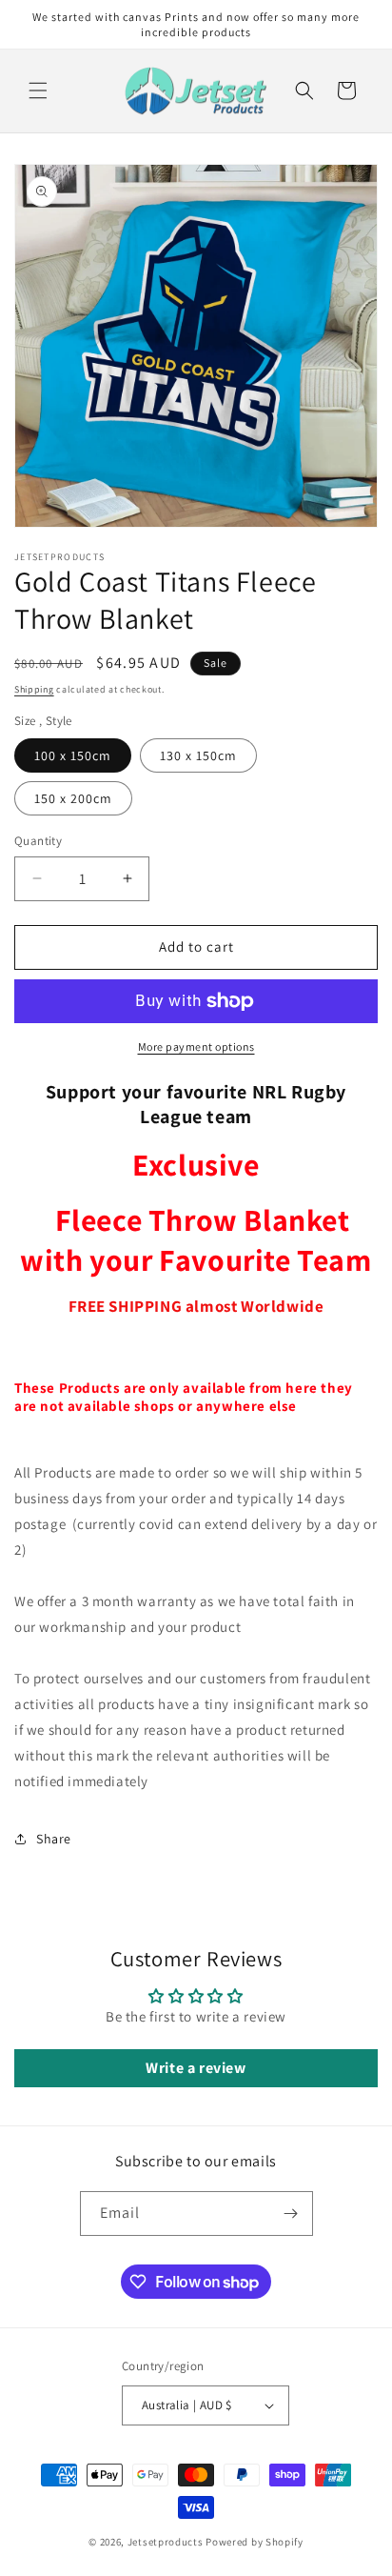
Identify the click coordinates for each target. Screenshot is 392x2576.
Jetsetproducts (166, 2542)
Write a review (196, 2068)
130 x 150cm (198, 755)
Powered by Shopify (255, 2542)
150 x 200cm (73, 798)
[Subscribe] (291, 2214)
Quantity (38, 841)
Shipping (34, 689)
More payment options (196, 1046)
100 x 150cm (73, 755)
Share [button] (54, 1839)
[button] (38, 91)
